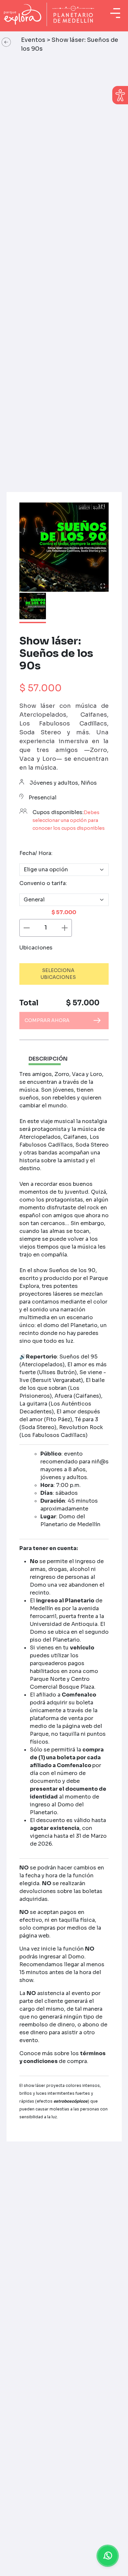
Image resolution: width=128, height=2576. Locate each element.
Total (29, 1003)
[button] (6, 43)
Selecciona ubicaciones (58, 974)
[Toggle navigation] (115, 13)
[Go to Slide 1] (33, 608)
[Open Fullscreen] (103, 586)
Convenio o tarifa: (43, 883)
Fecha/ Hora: (36, 853)
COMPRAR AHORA (47, 1020)
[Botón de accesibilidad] (120, 95)
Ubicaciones (36, 948)
